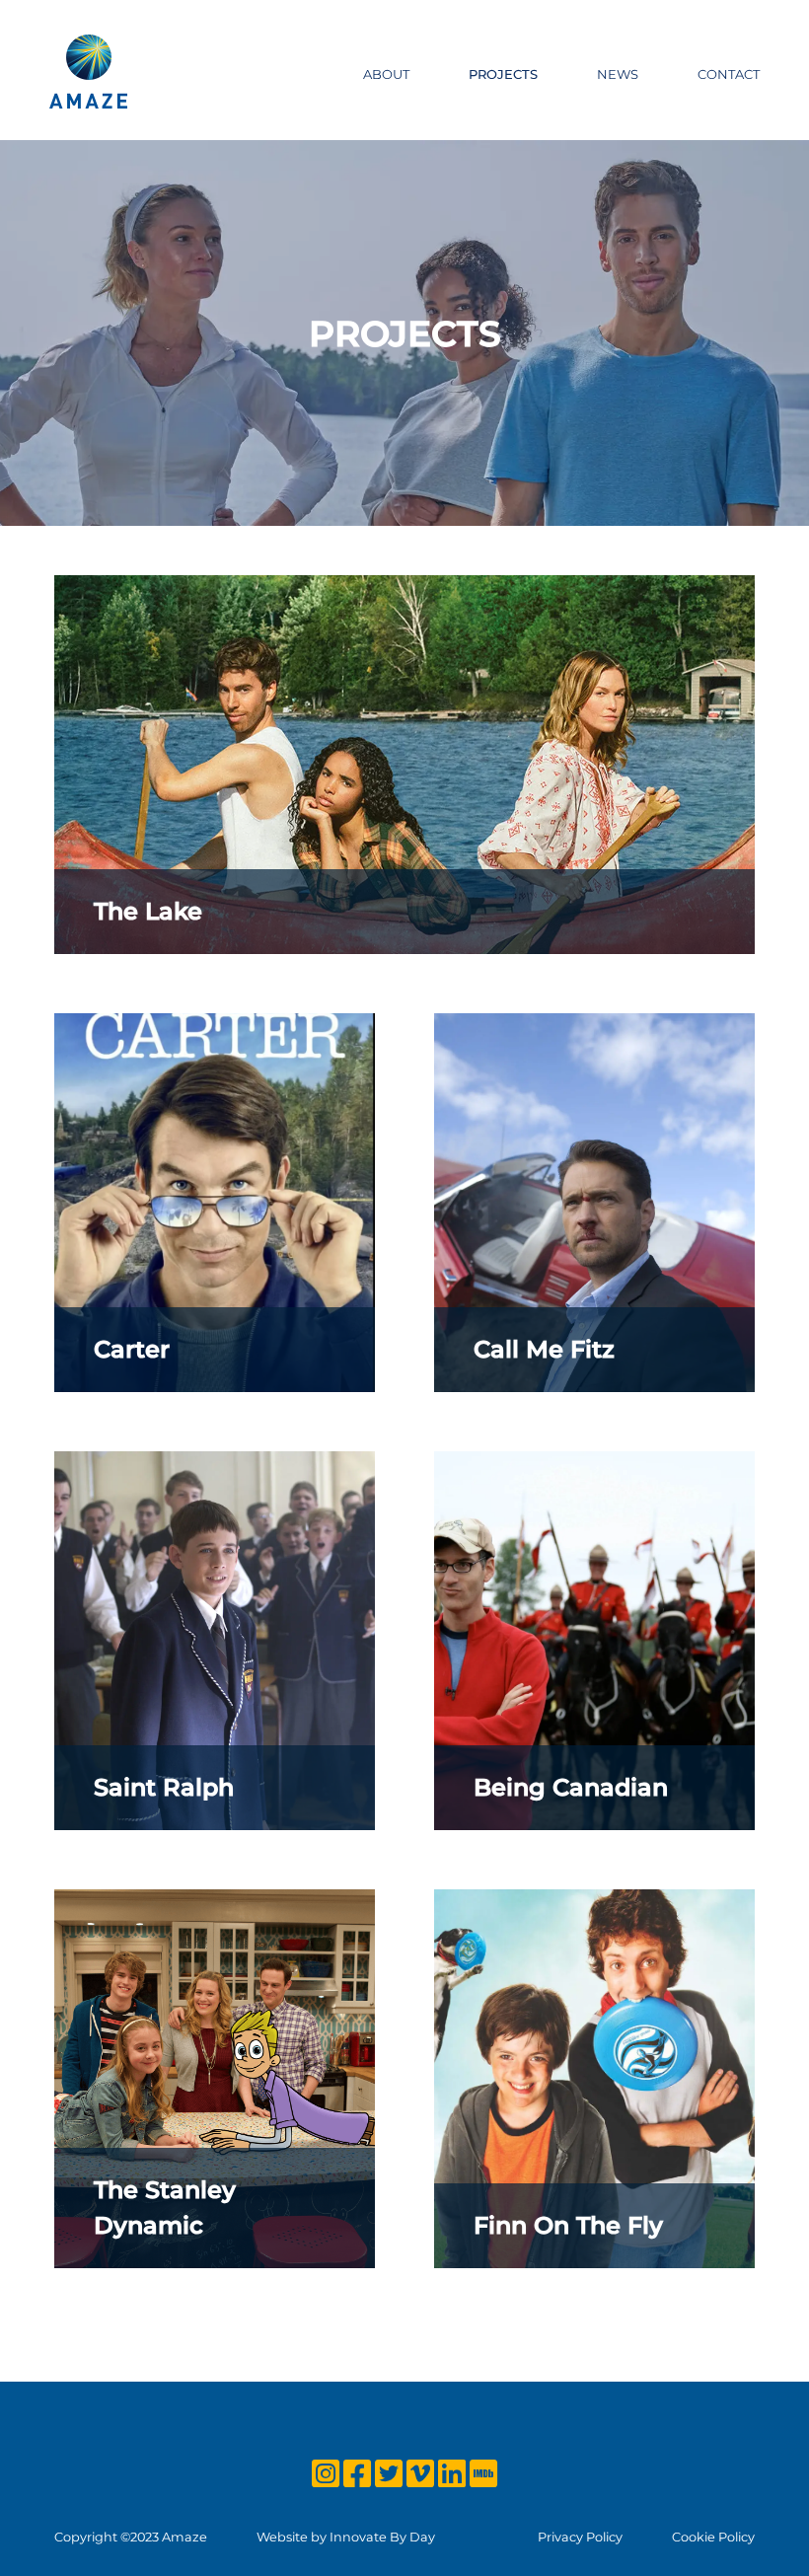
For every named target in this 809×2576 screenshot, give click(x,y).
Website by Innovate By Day (346, 2537)
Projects (503, 74)
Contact (729, 74)
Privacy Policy (580, 2537)
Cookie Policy (713, 2537)
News (618, 74)
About (386, 74)
